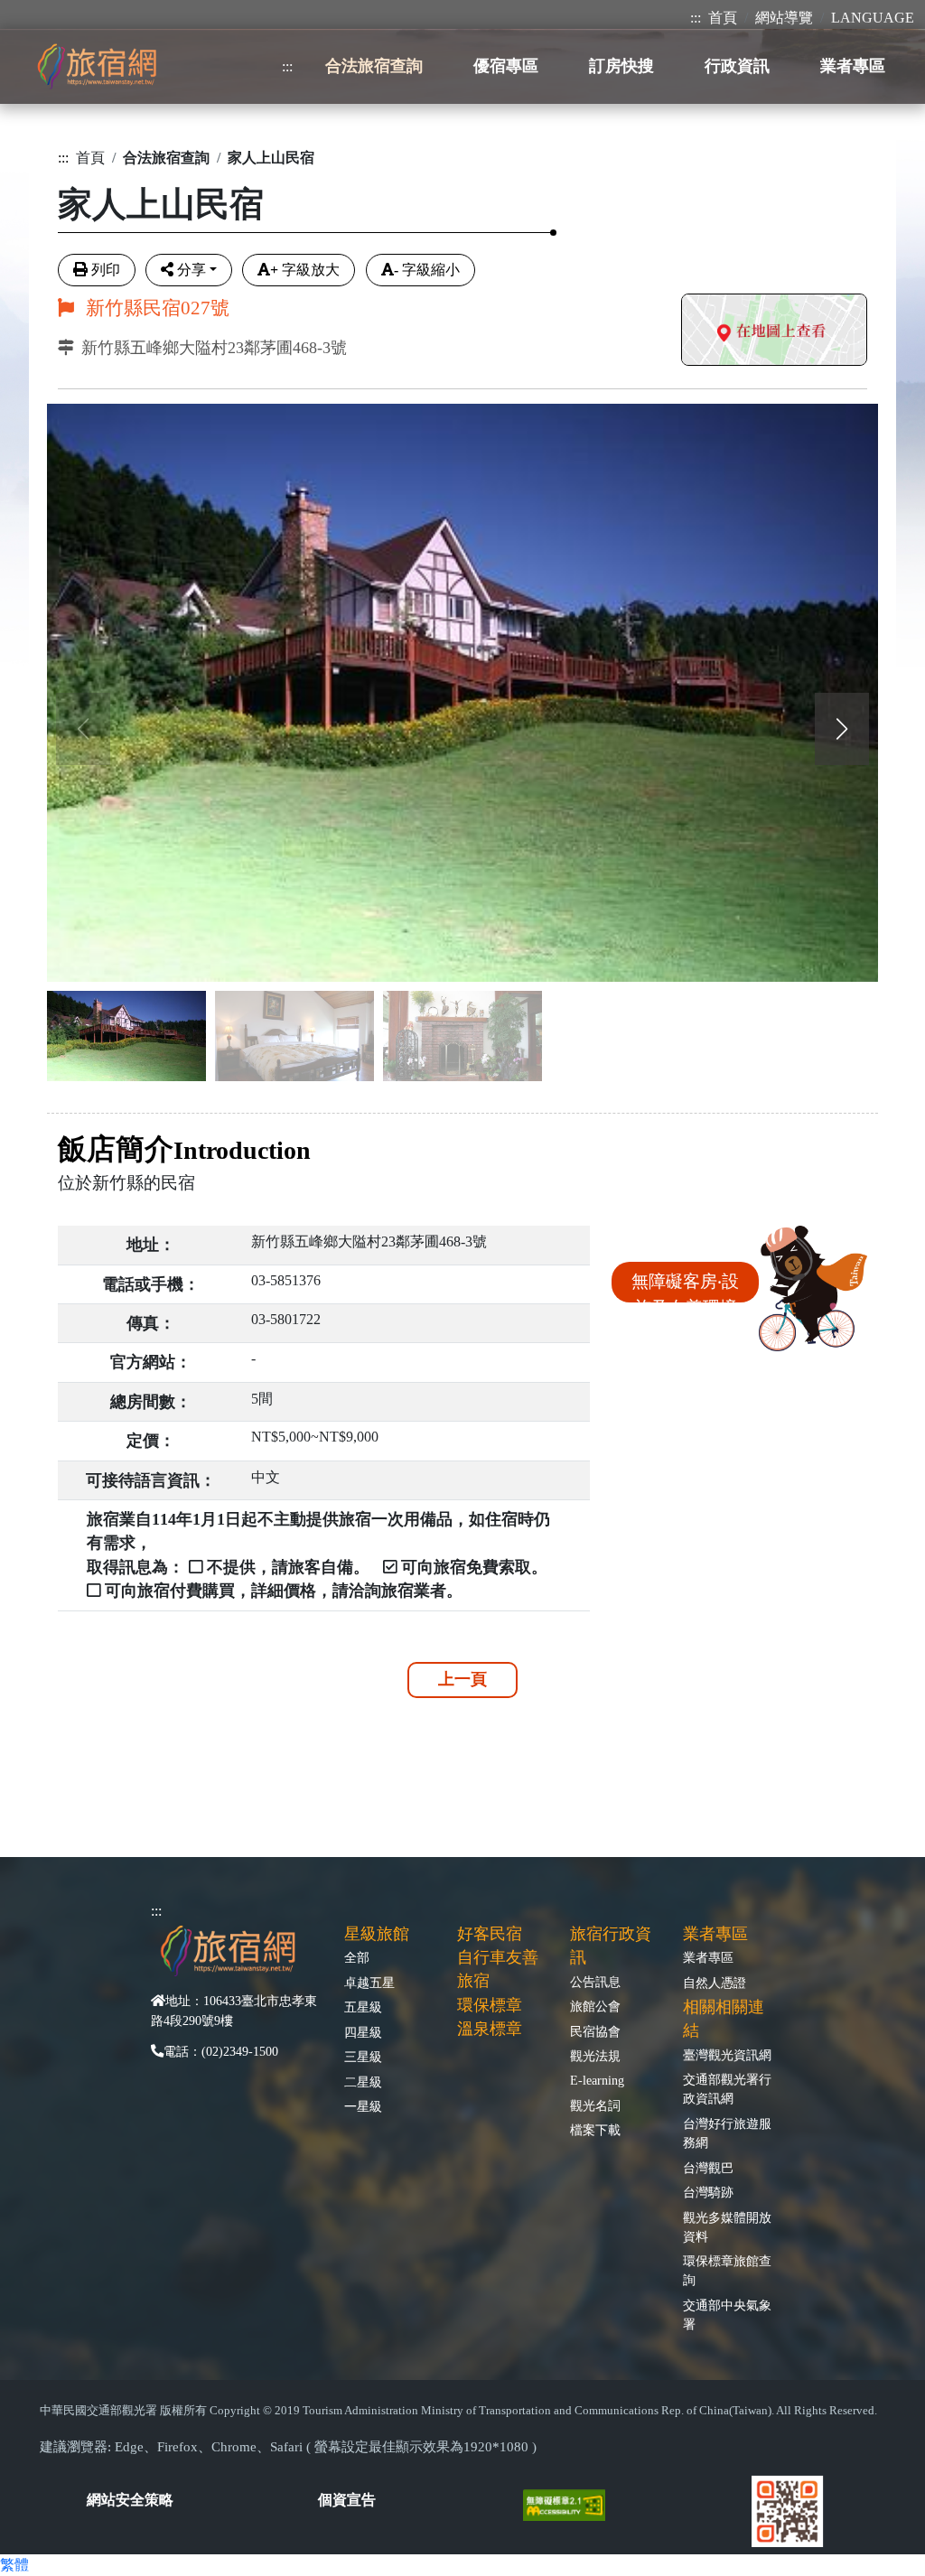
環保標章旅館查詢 (727, 2270)
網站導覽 (784, 18)
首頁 (723, 18)
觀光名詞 (595, 2105)
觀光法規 (595, 2056)
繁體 (14, 2565)
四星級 (363, 2032)
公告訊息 (595, 1982)
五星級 (363, 2007)
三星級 (363, 2057)
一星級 (363, 2106)
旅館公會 (595, 2006)
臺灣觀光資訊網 (727, 2055)
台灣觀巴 (708, 2168)
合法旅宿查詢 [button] (374, 66)
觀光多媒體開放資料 (727, 2227)
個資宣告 (347, 2500)
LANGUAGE (873, 18)
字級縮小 (427, 270)
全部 (357, 1957)
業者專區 (708, 1957)
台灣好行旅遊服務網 (727, 2133)
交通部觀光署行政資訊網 (727, 2089)
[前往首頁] (97, 66)
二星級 (363, 2082)
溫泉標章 (490, 2029)
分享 (192, 270)
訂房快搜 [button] (621, 66)
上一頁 (462, 1679)
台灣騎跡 (708, 2192)
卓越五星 (369, 1983)
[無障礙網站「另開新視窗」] (571, 2503)
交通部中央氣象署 (727, 2315)
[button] (842, 729)
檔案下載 (595, 2130)
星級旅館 (377, 1934)
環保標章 (490, 2005)
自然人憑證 (715, 1983)
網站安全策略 (130, 2500)
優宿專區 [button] (506, 66)
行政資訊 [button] (737, 66)
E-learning (597, 2080)
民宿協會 (595, 2031)
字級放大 (305, 270)
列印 (106, 270)
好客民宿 (490, 1934)
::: (696, 18)
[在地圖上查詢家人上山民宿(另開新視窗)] (774, 332)
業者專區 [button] (853, 66)
